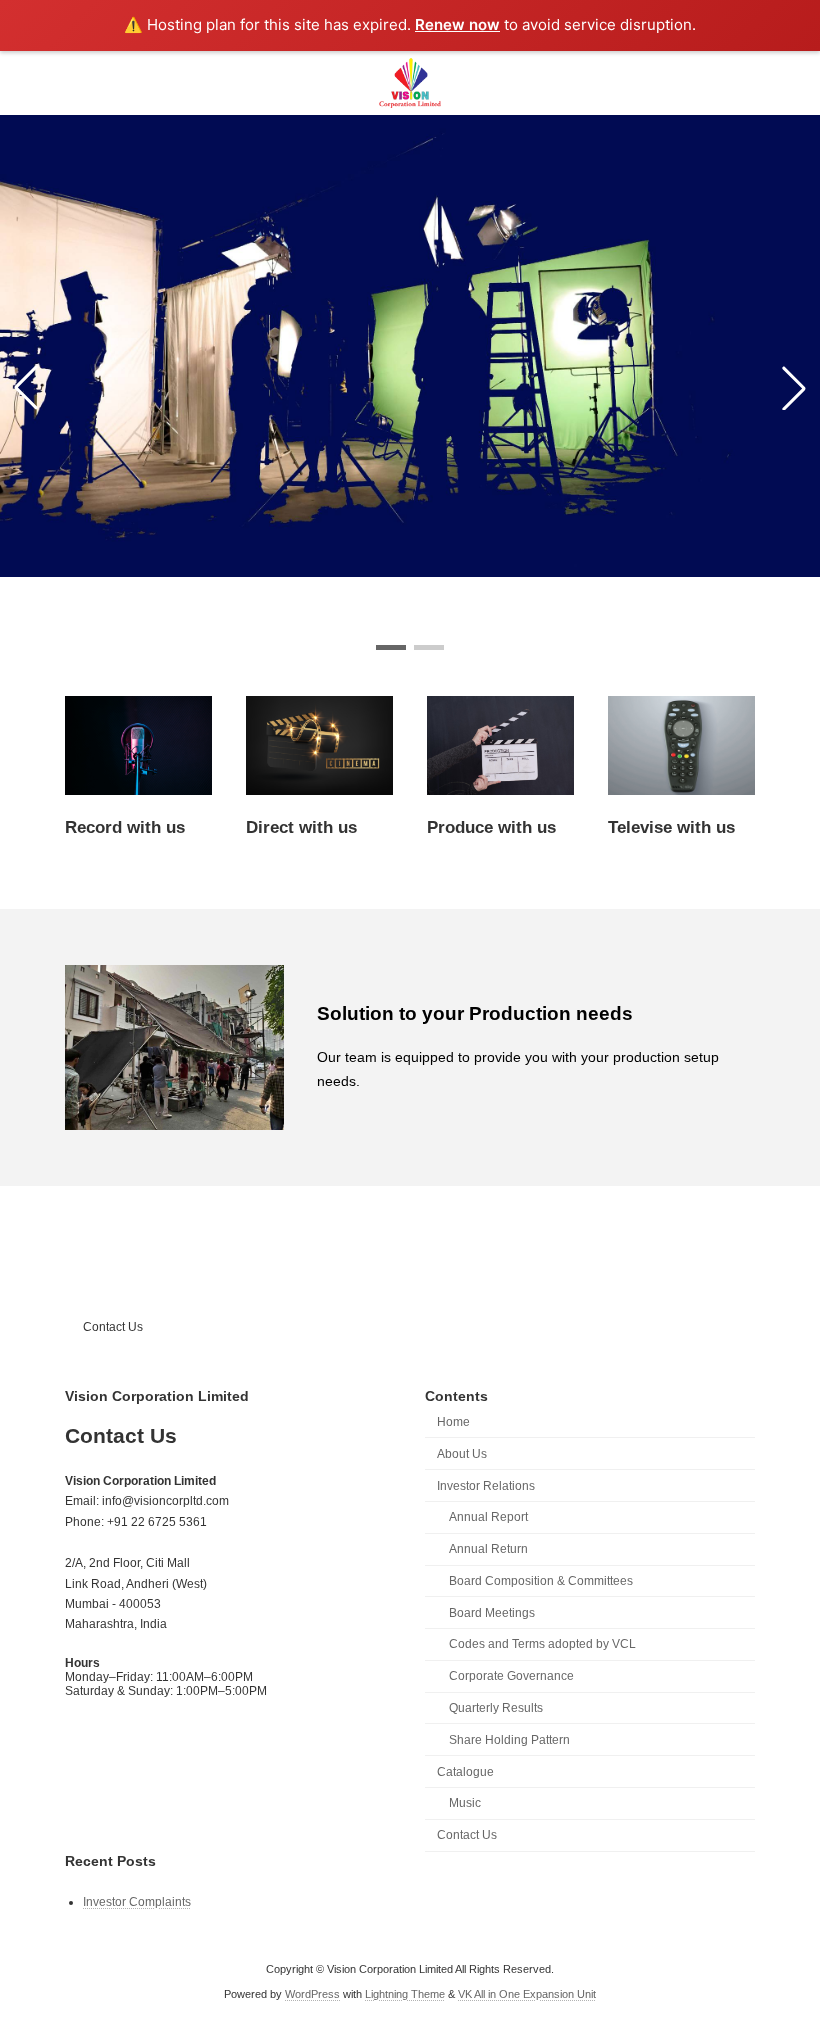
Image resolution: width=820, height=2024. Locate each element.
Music (465, 1803)
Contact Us (113, 1327)
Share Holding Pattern (509, 1739)
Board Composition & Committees (541, 1580)
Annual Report (488, 1517)
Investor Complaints (137, 1901)
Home (453, 1422)
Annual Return (488, 1549)
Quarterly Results (496, 1708)
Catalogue (465, 1771)
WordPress (312, 1993)
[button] (391, 647)
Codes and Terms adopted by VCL (542, 1644)
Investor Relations (486, 1485)
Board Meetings (492, 1612)
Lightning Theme (405, 1993)
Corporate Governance (511, 1676)
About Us (462, 1453)
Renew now (457, 24)
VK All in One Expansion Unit (527, 1993)
